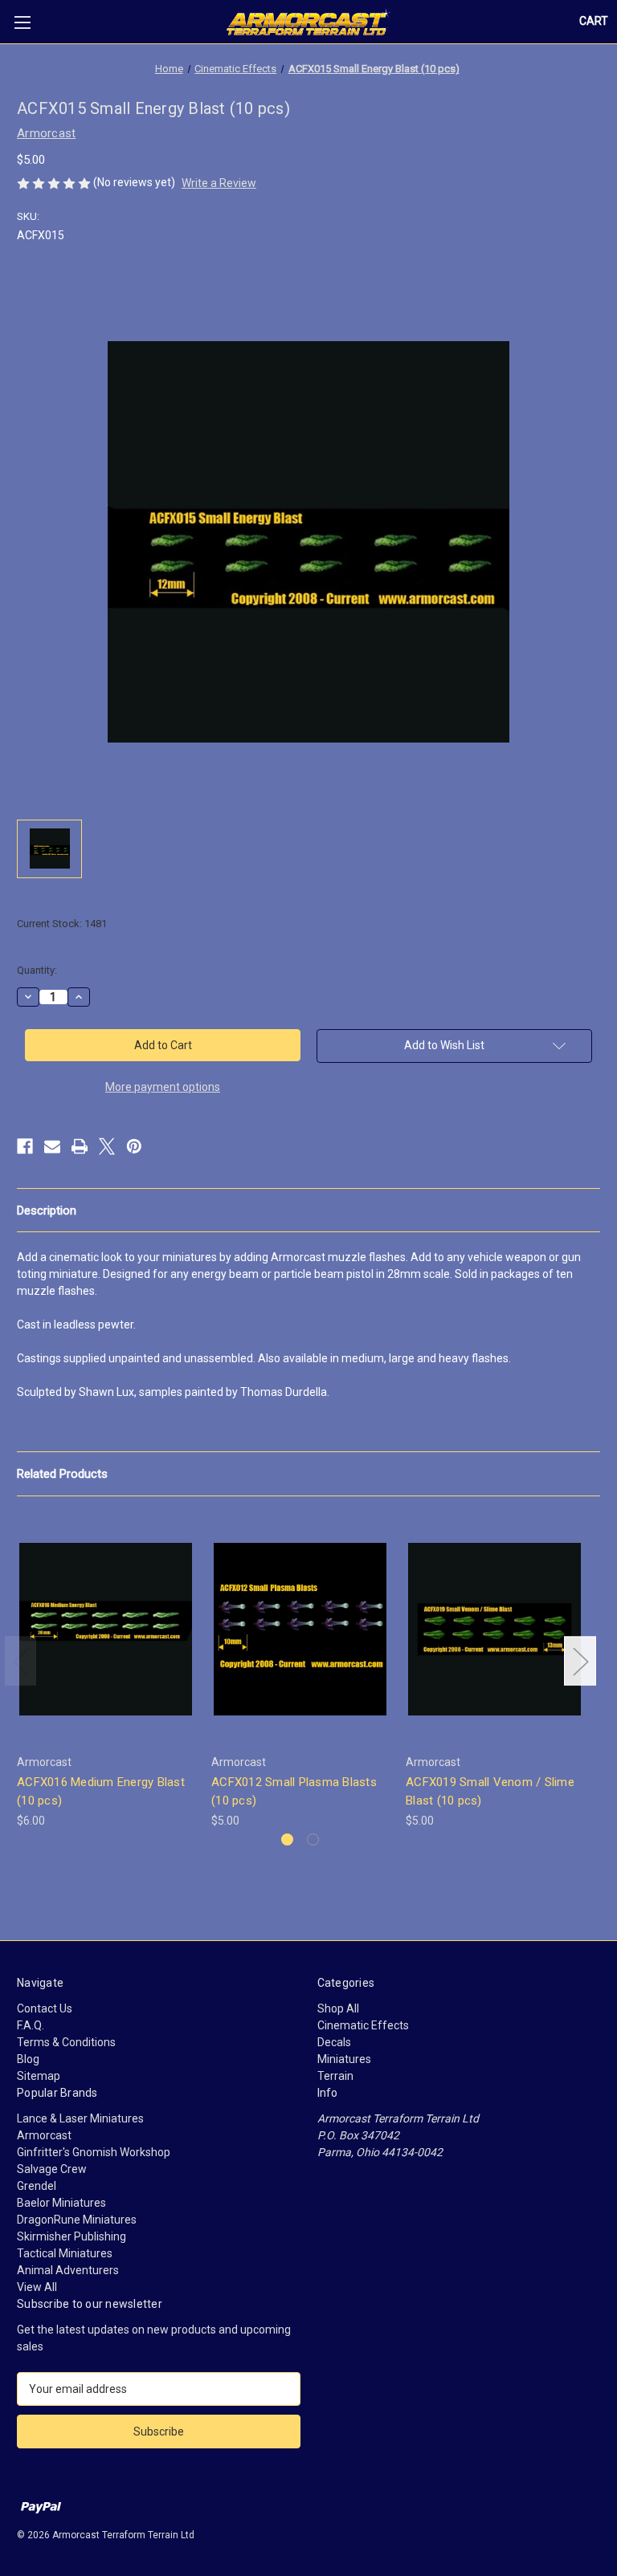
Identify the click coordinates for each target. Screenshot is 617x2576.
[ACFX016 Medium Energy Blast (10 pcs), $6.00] (106, 1629)
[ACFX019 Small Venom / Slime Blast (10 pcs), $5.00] (494, 1629)
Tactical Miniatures (65, 2253)
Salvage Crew (52, 2169)
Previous (21, 1660)
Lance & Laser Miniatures (80, 2118)
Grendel (37, 2186)
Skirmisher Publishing (72, 2236)
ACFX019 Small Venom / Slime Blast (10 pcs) (490, 1791)
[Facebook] (25, 1146)
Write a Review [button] (219, 183)
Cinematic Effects (363, 2025)
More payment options (163, 1087)
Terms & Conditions (66, 2042)
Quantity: (37, 970)
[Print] (80, 1146)
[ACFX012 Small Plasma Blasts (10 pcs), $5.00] (300, 1629)
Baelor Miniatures (61, 2203)
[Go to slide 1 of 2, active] (287, 1839)
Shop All (338, 2008)
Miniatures (344, 2059)
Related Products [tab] (62, 1474)
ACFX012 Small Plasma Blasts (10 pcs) (294, 1791)
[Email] (52, 1146)
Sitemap (39, 2076)
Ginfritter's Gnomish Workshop (94, 2152)
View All (37, 2287)
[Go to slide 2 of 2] (313, 1839)
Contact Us (45, 2008)
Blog (28, 2059)
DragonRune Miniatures (77, 2220)
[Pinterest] (134, 1146)
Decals (334, 2042)
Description (47, 1211)
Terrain (335, 2076)
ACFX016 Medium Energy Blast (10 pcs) (101, 1791)
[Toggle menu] (22, 22)
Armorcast (44, 2135)
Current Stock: (62, 924)
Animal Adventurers (68, 2270)
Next (580, 1660)
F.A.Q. (31, 2025)
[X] (107, 1146)
